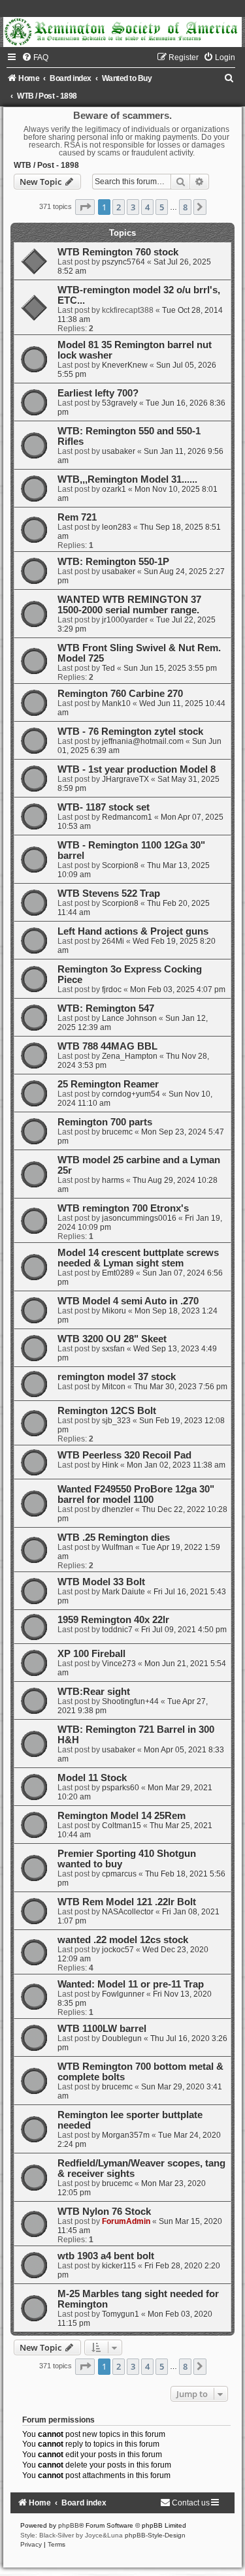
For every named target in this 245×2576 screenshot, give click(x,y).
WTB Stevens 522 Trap (109, 894)
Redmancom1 (127, 817)
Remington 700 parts (105, 1122)
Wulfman (118, 1547)
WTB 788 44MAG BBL (107, 1046)
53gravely (120, 403)
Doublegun (122, 2038)
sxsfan (113, 1349)
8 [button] (185, 207)
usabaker (119, 451)
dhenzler (118, 1509)
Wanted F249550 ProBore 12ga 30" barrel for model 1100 (136, 1494)
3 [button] (133, 207)
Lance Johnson (129, 1018)
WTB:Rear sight (94, 1692)
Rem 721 (77, 517)
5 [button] (162, 207)
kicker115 (119, 2266)
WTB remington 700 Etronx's (123, 1208)
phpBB (69, 2525)
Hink (110, 1465)
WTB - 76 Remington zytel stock (130, 732)
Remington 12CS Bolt (107, 1411)
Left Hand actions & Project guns (133, 931)
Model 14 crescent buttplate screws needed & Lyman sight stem (138, 1258)
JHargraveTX (125, 779)
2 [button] (119, 207)
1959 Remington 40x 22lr (113, 1620)
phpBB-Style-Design (155, 2535)
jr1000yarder (125, 620)
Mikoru (114, 1311)
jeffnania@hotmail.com (143, 741)
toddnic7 (117, 1630)
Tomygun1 (121, 2314)
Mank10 (116, 703)
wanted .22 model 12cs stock (123, 1940)
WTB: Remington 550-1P (113, 562)
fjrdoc (112, 990)
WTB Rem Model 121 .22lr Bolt (127, 1902)
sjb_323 (116, 1421)
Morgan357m (126, 2135)
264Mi (113, 941)
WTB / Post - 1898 (46, 165)
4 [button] (147, 207)
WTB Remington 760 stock (118, 252)
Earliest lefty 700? (98, 393)
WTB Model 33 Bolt (101, 1582)
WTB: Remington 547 (106, 1008)
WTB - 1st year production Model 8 (137, 769)
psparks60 (121, 1788)
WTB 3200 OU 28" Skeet (112, 1339)
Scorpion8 (120, 865)
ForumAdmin (126, 2221)
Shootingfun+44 (130, 1701)
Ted (108, 668)
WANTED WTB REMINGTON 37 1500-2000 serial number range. (129, 605)
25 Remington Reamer (108, 1084)
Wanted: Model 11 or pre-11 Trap (131, 1984)
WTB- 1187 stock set (104, 807)
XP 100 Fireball (91, 1654)
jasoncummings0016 (139, 1218)
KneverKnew (125, 365)
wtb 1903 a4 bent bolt (106, 2256)
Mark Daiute (123, 1592)
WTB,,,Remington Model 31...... (127, 479)
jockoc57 (118, 1950)
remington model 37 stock (117, 1377)
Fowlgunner (123, 1994)
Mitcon (114, 1387)
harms (113, 1180)
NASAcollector (128, 1912)
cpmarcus (119, 1874)
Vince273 (119, 1664)
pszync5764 (123, 262)
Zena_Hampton (130, 1056)
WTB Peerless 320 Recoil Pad (124, 1455)
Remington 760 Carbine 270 (120, 694)
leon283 (117, 527)
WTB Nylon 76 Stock (104, 2212)
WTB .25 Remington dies (114, 1538)
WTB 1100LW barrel (102, 2029)
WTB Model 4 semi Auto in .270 (128, 1301)
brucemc (117, 1132)
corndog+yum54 (131, 1094)
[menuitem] (35, 57)
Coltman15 (122, 1826)
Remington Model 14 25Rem (122, 1816)
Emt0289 (118, 1273)
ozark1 (114, 489)
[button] (85, 207)
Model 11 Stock (92, 1778)
